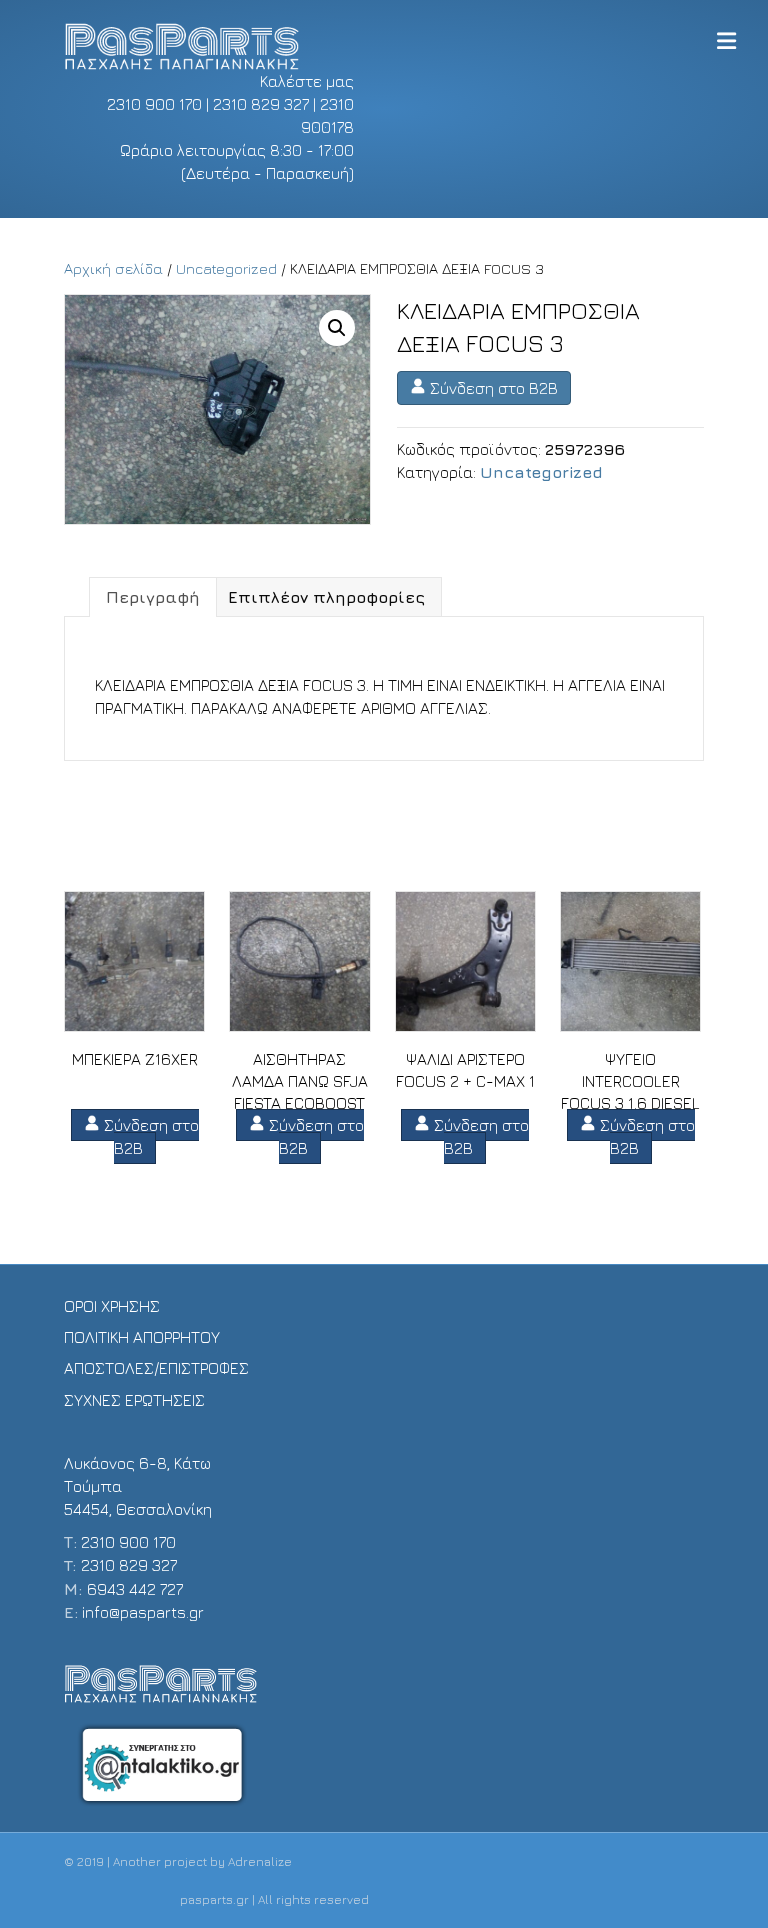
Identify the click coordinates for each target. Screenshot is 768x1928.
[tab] (153, 597)
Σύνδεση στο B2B (492, 388)
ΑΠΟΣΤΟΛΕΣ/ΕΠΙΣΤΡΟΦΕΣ (156, 1368)
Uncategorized (226, 268)
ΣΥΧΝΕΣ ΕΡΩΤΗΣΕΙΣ (134, 1400)
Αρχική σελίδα (113, 268)
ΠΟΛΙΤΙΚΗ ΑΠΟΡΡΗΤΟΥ (142, 1337)
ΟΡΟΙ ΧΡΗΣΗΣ (112, 1306)
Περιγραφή (153, 597)
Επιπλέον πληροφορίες (326, 597)
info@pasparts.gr (143, 1612)
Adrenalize (260, 1861)
